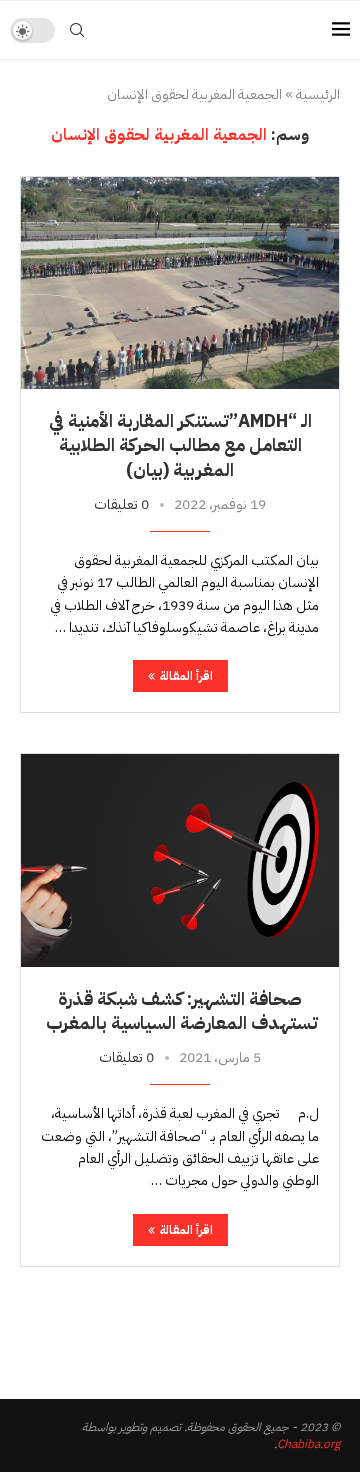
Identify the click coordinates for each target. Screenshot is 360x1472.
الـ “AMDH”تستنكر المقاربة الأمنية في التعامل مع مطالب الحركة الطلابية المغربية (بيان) (180, 445)
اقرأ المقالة (186, 676)
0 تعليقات (121, 504)
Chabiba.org (308, 1444)
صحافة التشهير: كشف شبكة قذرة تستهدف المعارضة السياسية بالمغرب (180, 1010)
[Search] (77, 30)
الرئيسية (318, 95)
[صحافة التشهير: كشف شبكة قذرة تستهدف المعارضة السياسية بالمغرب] (180, 859)
